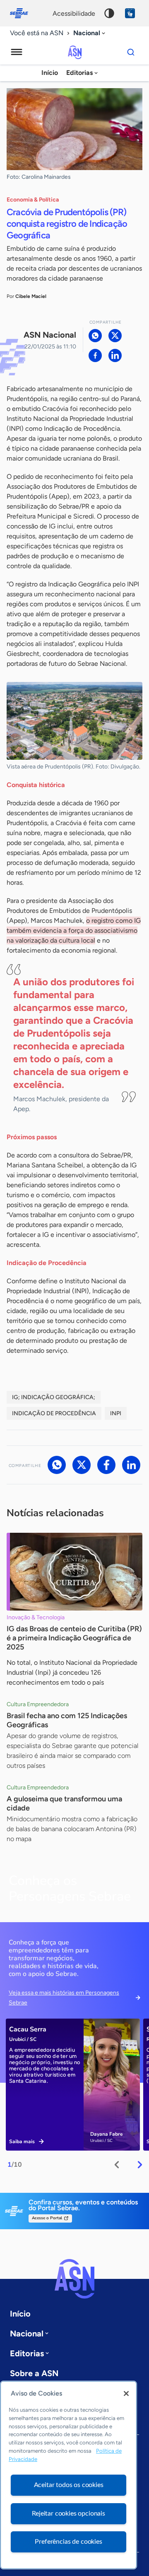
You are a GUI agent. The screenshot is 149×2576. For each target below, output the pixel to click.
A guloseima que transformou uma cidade (64, 1803)
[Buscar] (131, 52)
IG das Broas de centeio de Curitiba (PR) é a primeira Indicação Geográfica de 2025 (74, 1638)
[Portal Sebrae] (23, 13)
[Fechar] (126, 2394)
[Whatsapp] (95, 336)
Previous (117, 2165)
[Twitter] (115, 336)
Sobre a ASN (34, 2373)
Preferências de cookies (68, 2542)
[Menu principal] (17, 52)
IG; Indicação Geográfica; (54, 1397)
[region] (68, 2475)
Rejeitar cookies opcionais (68, 2514)
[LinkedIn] (115, 355)
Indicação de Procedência (54, 1413)
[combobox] (90, 33)
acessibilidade (74, 13)
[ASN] (74, 2279)
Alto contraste (109, 13)
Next (140, 2165)
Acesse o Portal (47, 2218)
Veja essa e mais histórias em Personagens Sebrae (64, 1998)
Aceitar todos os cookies (69, 2485)
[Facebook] (95, 355)
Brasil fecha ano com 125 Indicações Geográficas (67, 1720)
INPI (116, 1413)
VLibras (130, 13)
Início (50, 73)
